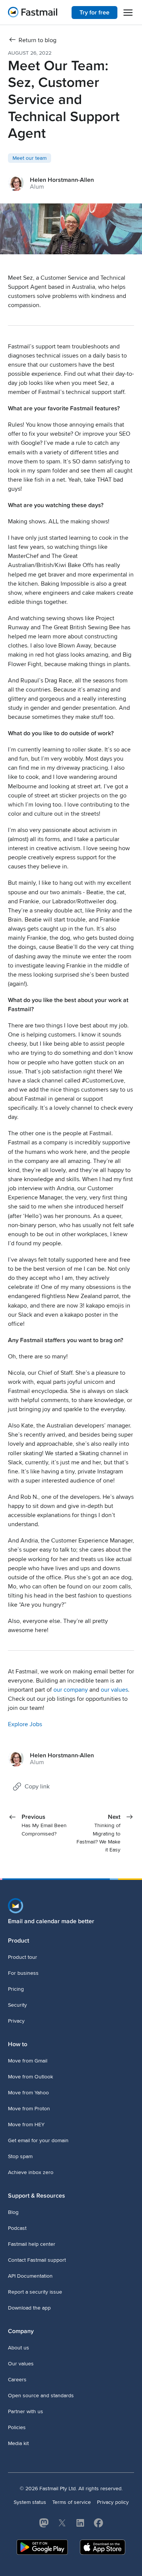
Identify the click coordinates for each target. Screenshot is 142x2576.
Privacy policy (113, 2502)
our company (71, 1690)
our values (114, 1690)
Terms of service (72, 2502)
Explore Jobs (25, 1724)
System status (30, 2502)
